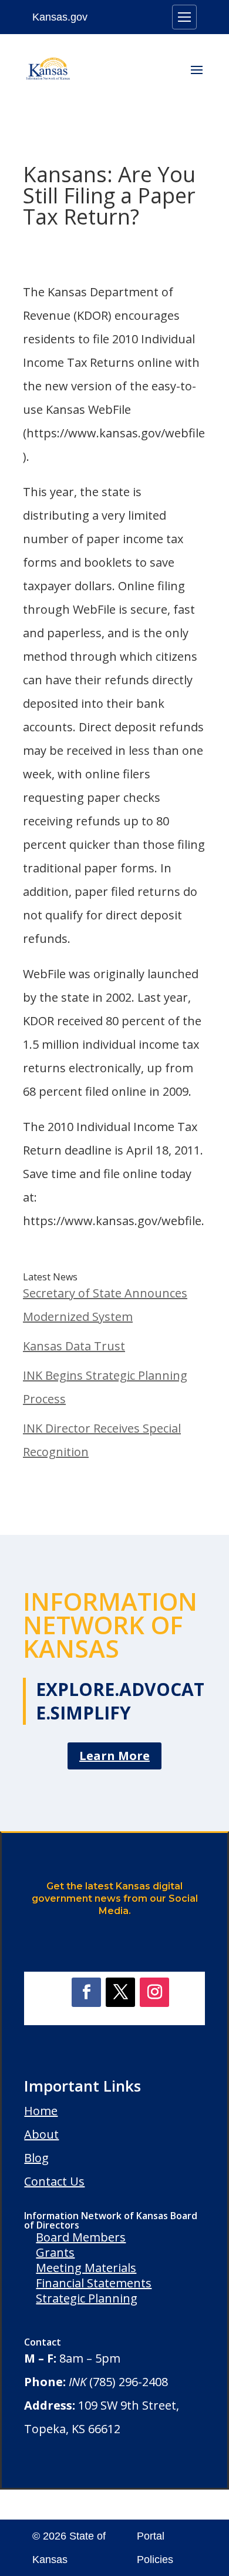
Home (41, 2111)
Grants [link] (55, 2252)
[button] (197, 78)
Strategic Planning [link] (87, 2298)
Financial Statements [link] (94, 2283)
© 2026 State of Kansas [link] (69, 2548)
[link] (48, 69)
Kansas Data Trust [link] (74, 1346)
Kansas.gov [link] (60, 17)
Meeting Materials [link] (86, 2268)
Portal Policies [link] (155, 2548)
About (41, 2134)
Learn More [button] (114, 1756)
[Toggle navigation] (184, 17)
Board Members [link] (81, 2237)
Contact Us (54, 2181)
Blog (36, 2158)
